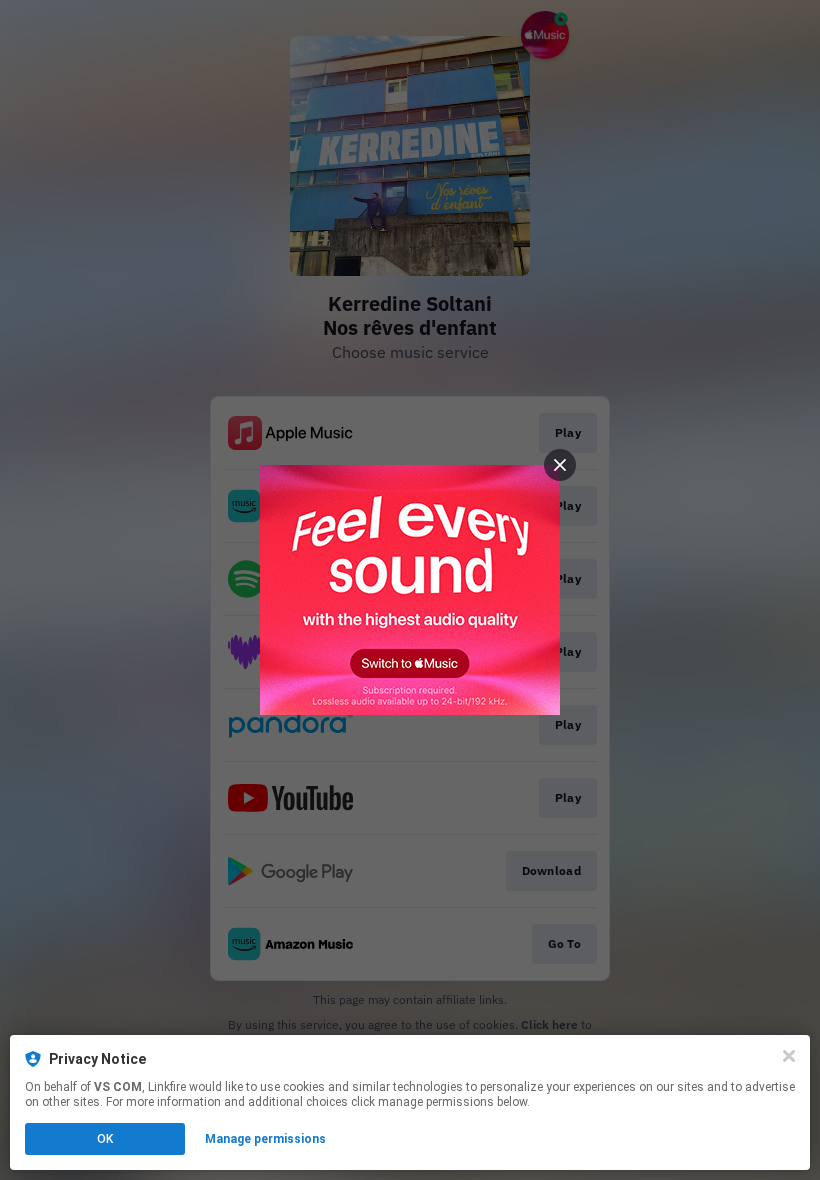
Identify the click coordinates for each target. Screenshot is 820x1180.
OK (105, 1139)
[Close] (789, 1056)
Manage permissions (265, 1139)
